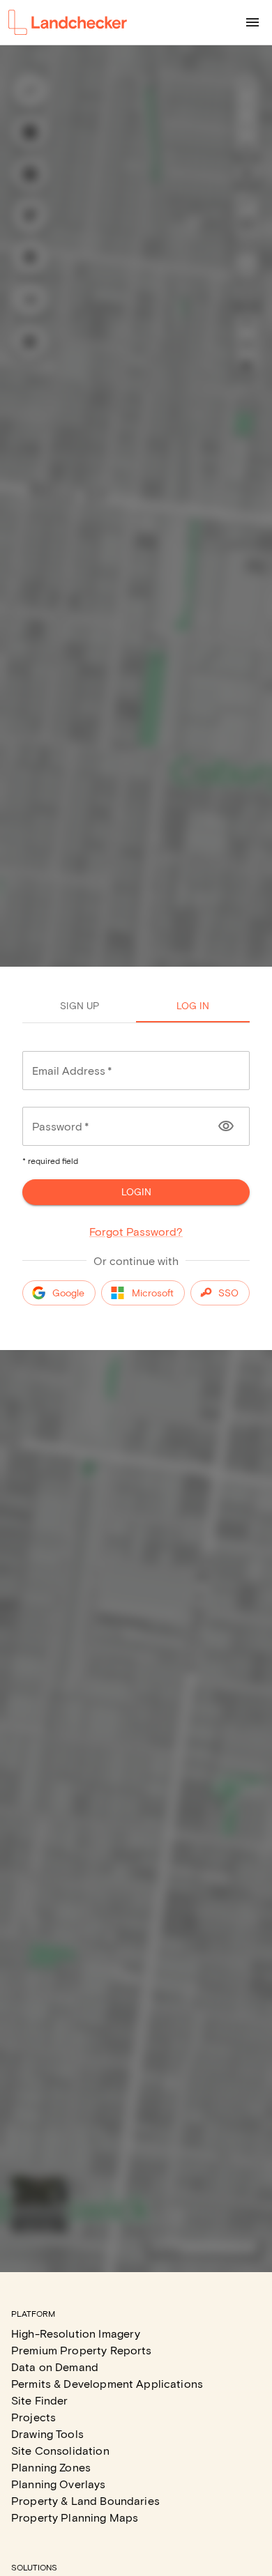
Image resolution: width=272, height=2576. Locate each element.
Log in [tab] (193, 1005)
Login (136, 1191)
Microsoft (153, 1293)
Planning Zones (51, 2467)
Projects (33, 2417)
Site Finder (40, 2400)
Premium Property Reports (82, 2350)
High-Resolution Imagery (76, 2333)
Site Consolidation (60, 2450)
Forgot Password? (136, 1231)
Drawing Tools (47, 2433)
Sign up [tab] (80, 1005)
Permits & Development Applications (107, 2383)
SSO (228, 1293)
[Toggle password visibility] (226, 1126)
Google (68, 1293)
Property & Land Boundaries (85, 2500)
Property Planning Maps (75, 2517)
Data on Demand (55, 2367)
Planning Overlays (59, 2484)
